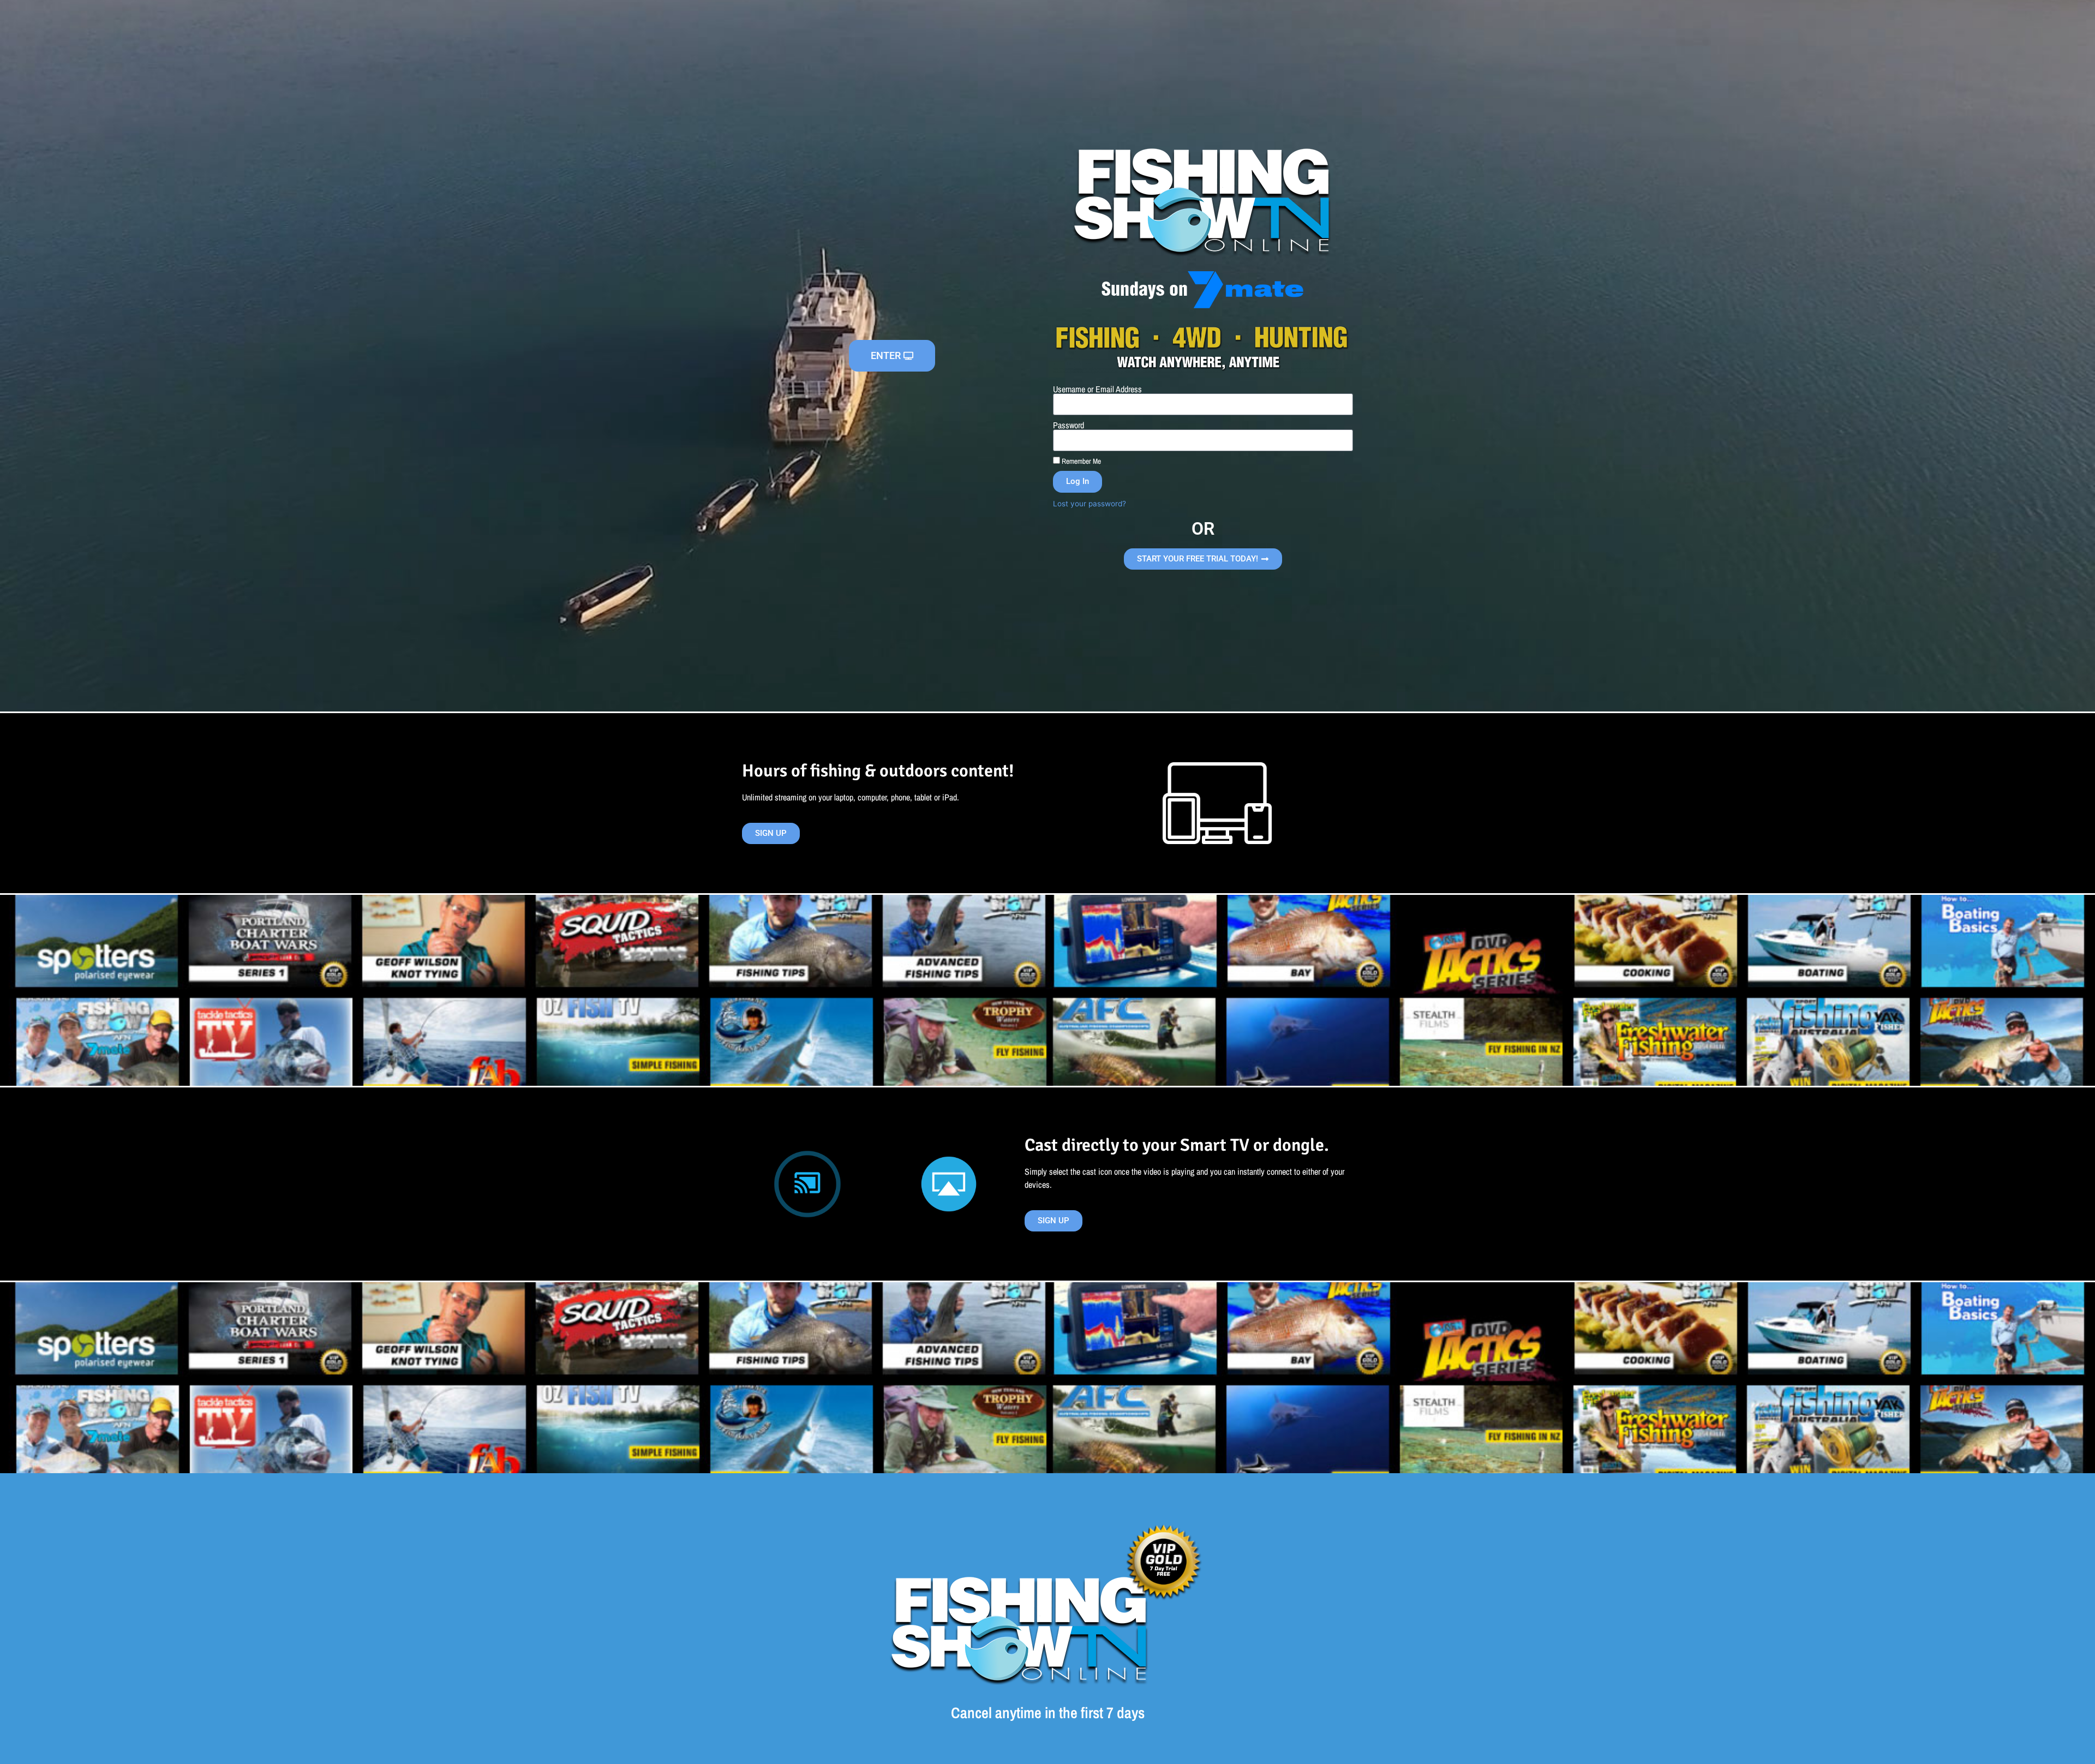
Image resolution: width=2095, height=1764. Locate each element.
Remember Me (1081, 461)
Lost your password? (1090, 504)
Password (1069, 425)
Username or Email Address (1097, 389)
